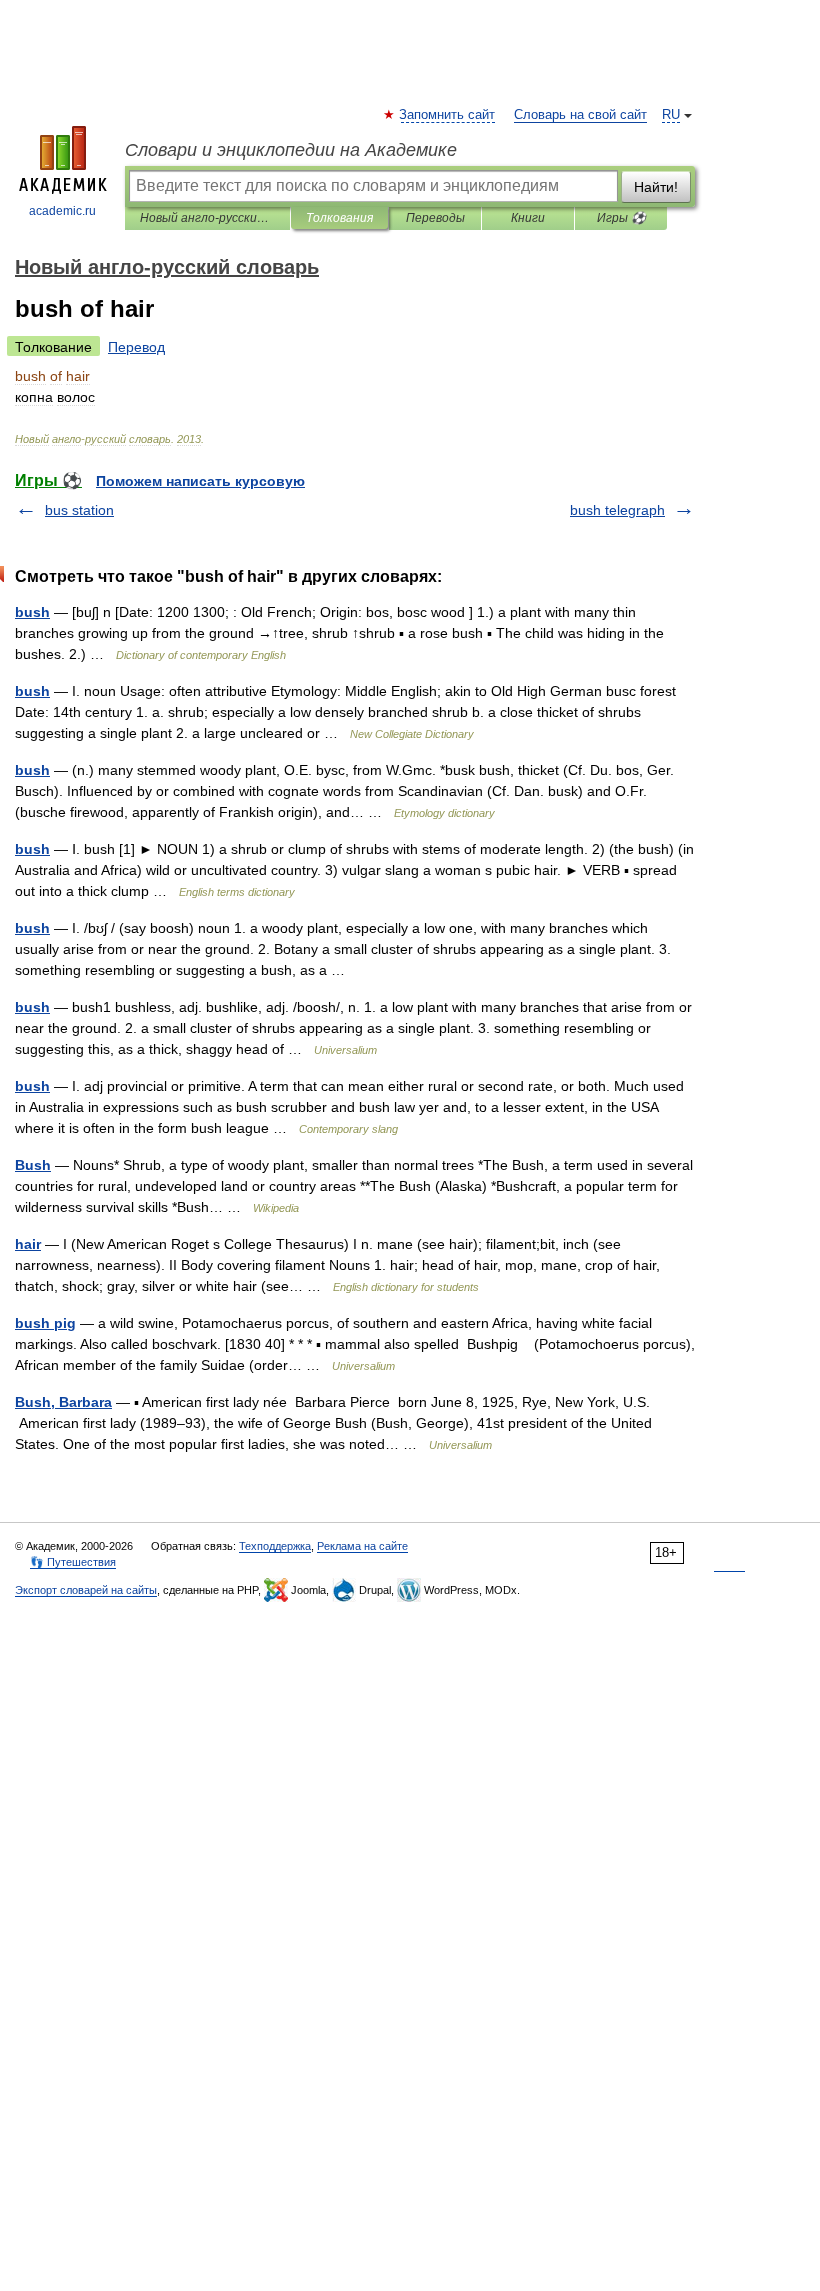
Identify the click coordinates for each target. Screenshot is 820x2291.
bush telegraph (617, 510)
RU (671, 115)
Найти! (656, 187)
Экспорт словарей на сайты (86, 1590)
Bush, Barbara (63, 1402)
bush (32, 612)
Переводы (435, 218)
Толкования (339, 218)
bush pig (45, 1323)
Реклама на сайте (362, 1546)
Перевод (136, 347)
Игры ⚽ (621, 218)
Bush (33, 1165)
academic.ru (62, 211)
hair (28, 1244)
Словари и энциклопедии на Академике (291, 150)
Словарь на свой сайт (580, 115)
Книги (528, 218)
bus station (79, 510)
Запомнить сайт (448, 115)
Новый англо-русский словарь (207, 218)
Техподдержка (275, 1546)
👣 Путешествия (73, 1562)
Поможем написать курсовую (200, 481)
